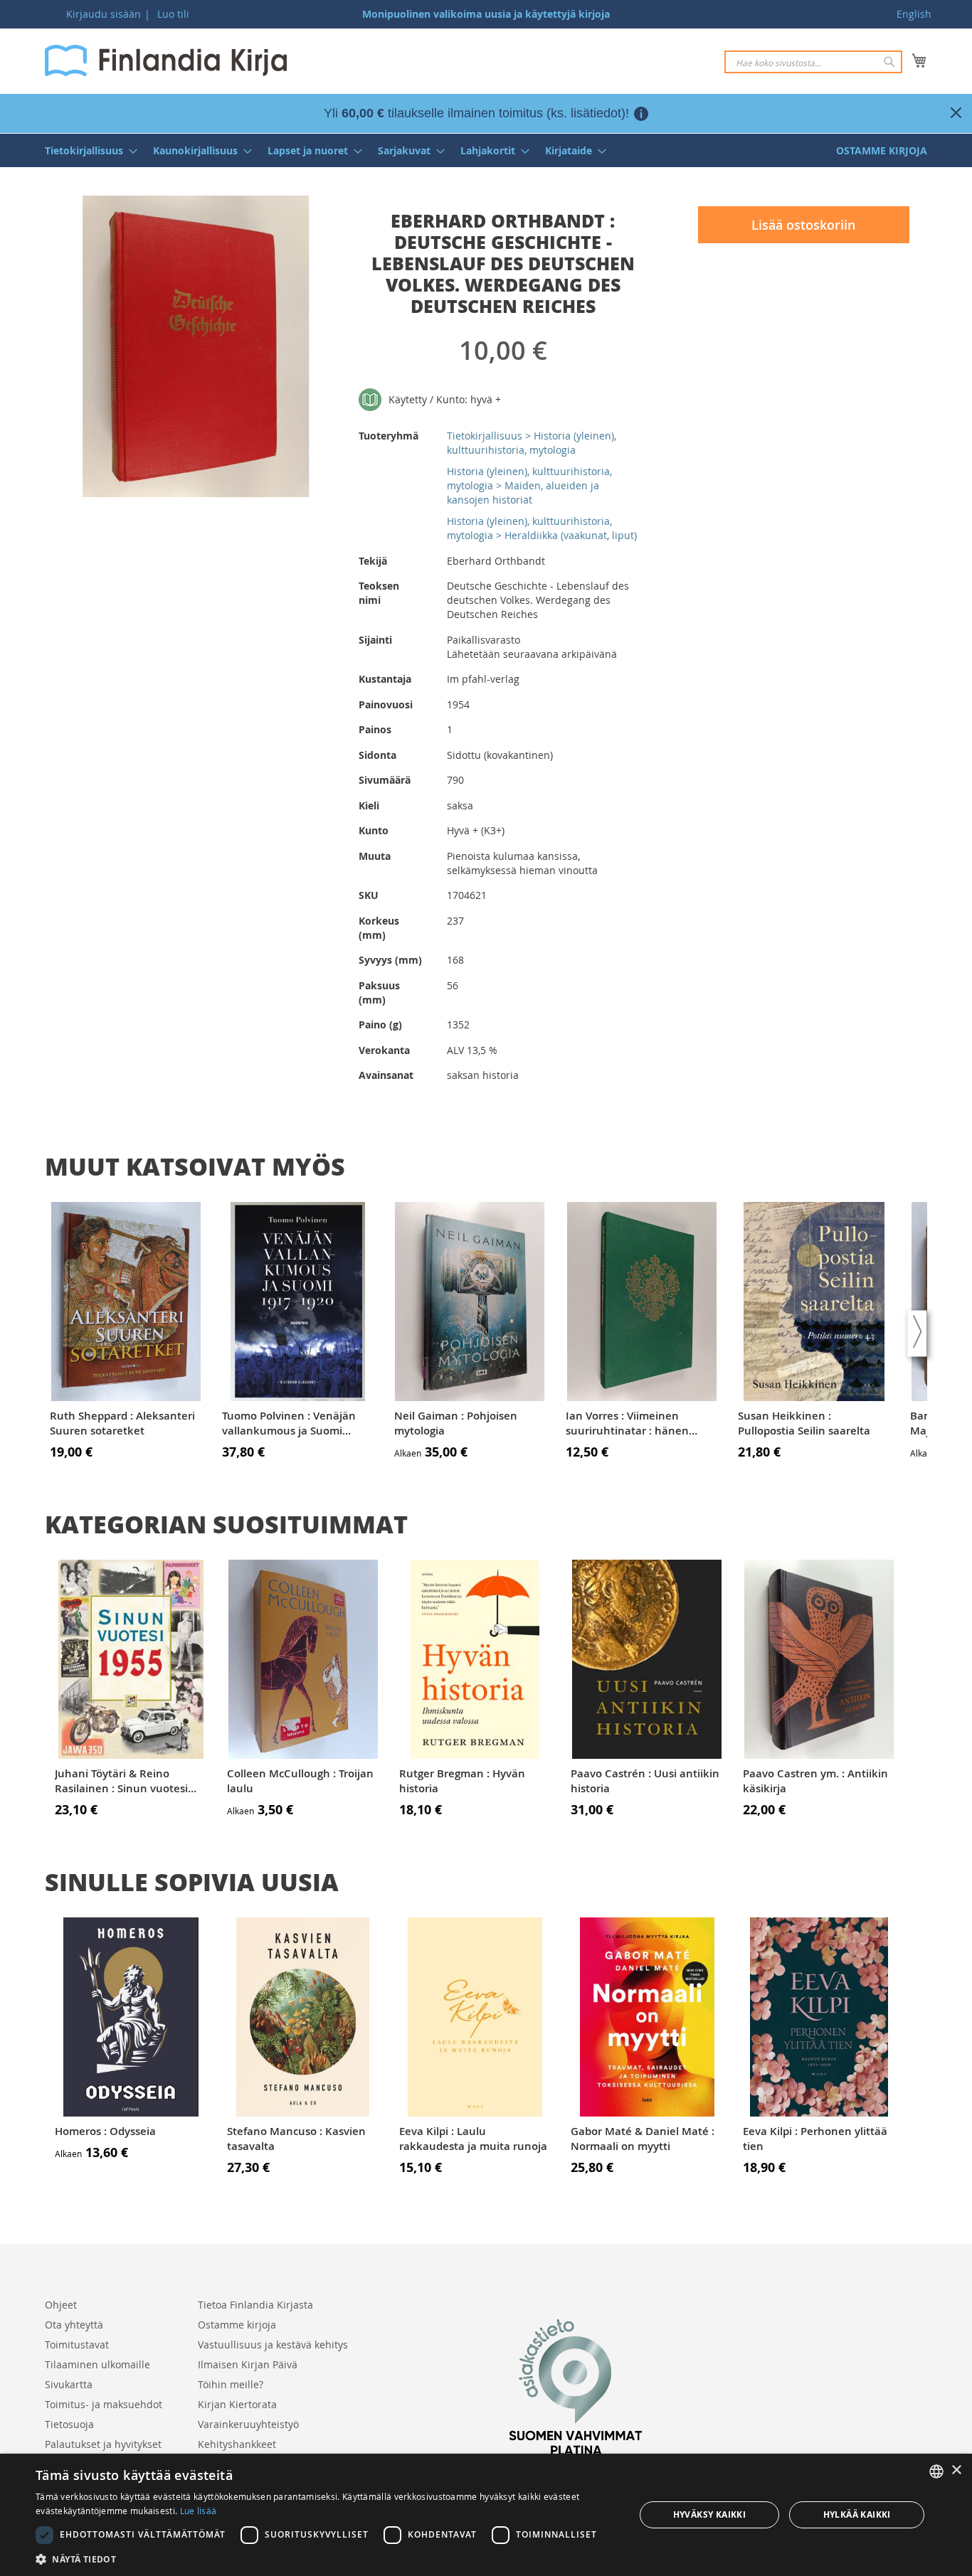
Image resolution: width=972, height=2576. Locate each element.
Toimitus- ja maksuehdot (104, 2404)
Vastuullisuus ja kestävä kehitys (273, 2345)
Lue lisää (199, 2511)
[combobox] (813, 62)
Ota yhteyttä (74, 2325)
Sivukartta (69, 2384)
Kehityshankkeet (237, 2444)
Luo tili (173, 14)
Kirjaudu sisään (104, 14)
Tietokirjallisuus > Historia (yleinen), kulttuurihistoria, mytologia (532, 443)
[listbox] (936, 2471)
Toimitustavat (77, 2345)
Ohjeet (61, 2305)
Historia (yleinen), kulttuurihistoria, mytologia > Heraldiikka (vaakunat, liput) (542, 528)
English (914, 14)
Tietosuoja (69, 2424)
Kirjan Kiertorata (237, 2404)
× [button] (956, 2470)
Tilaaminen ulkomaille (97, 2364)
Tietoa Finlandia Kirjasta (255, 2305)
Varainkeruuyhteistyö (248, 2424)
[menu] (486, 150)
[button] (326, 2559)
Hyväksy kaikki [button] (710, 2514)
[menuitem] (87, 150)
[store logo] (166, 60)
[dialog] (486, 2515)
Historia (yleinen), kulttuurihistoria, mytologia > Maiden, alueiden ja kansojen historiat (529, 485)
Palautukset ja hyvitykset (103, 2444)
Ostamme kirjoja (237, 2325)
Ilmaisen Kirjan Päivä (248, 2364)
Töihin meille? (231, 2384)
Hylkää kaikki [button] (857, 2514)
